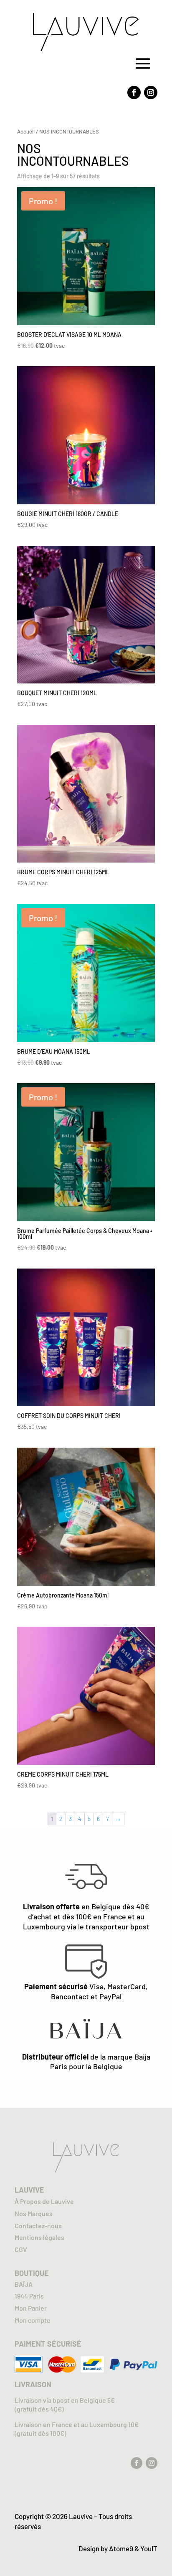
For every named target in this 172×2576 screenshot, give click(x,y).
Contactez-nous (38, 2225)
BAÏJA (24, 2284)
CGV (21, 2249)
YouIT (149, 2548)
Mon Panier (31, 2308)
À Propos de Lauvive (44, 2201)
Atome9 (121, 2548)
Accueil (26, 131)
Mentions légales (39, 2237)
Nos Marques (34, 2213)
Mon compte (33, 2320)
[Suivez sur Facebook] (134, 92)
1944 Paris (29, 2296)
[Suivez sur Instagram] (151, 92)
